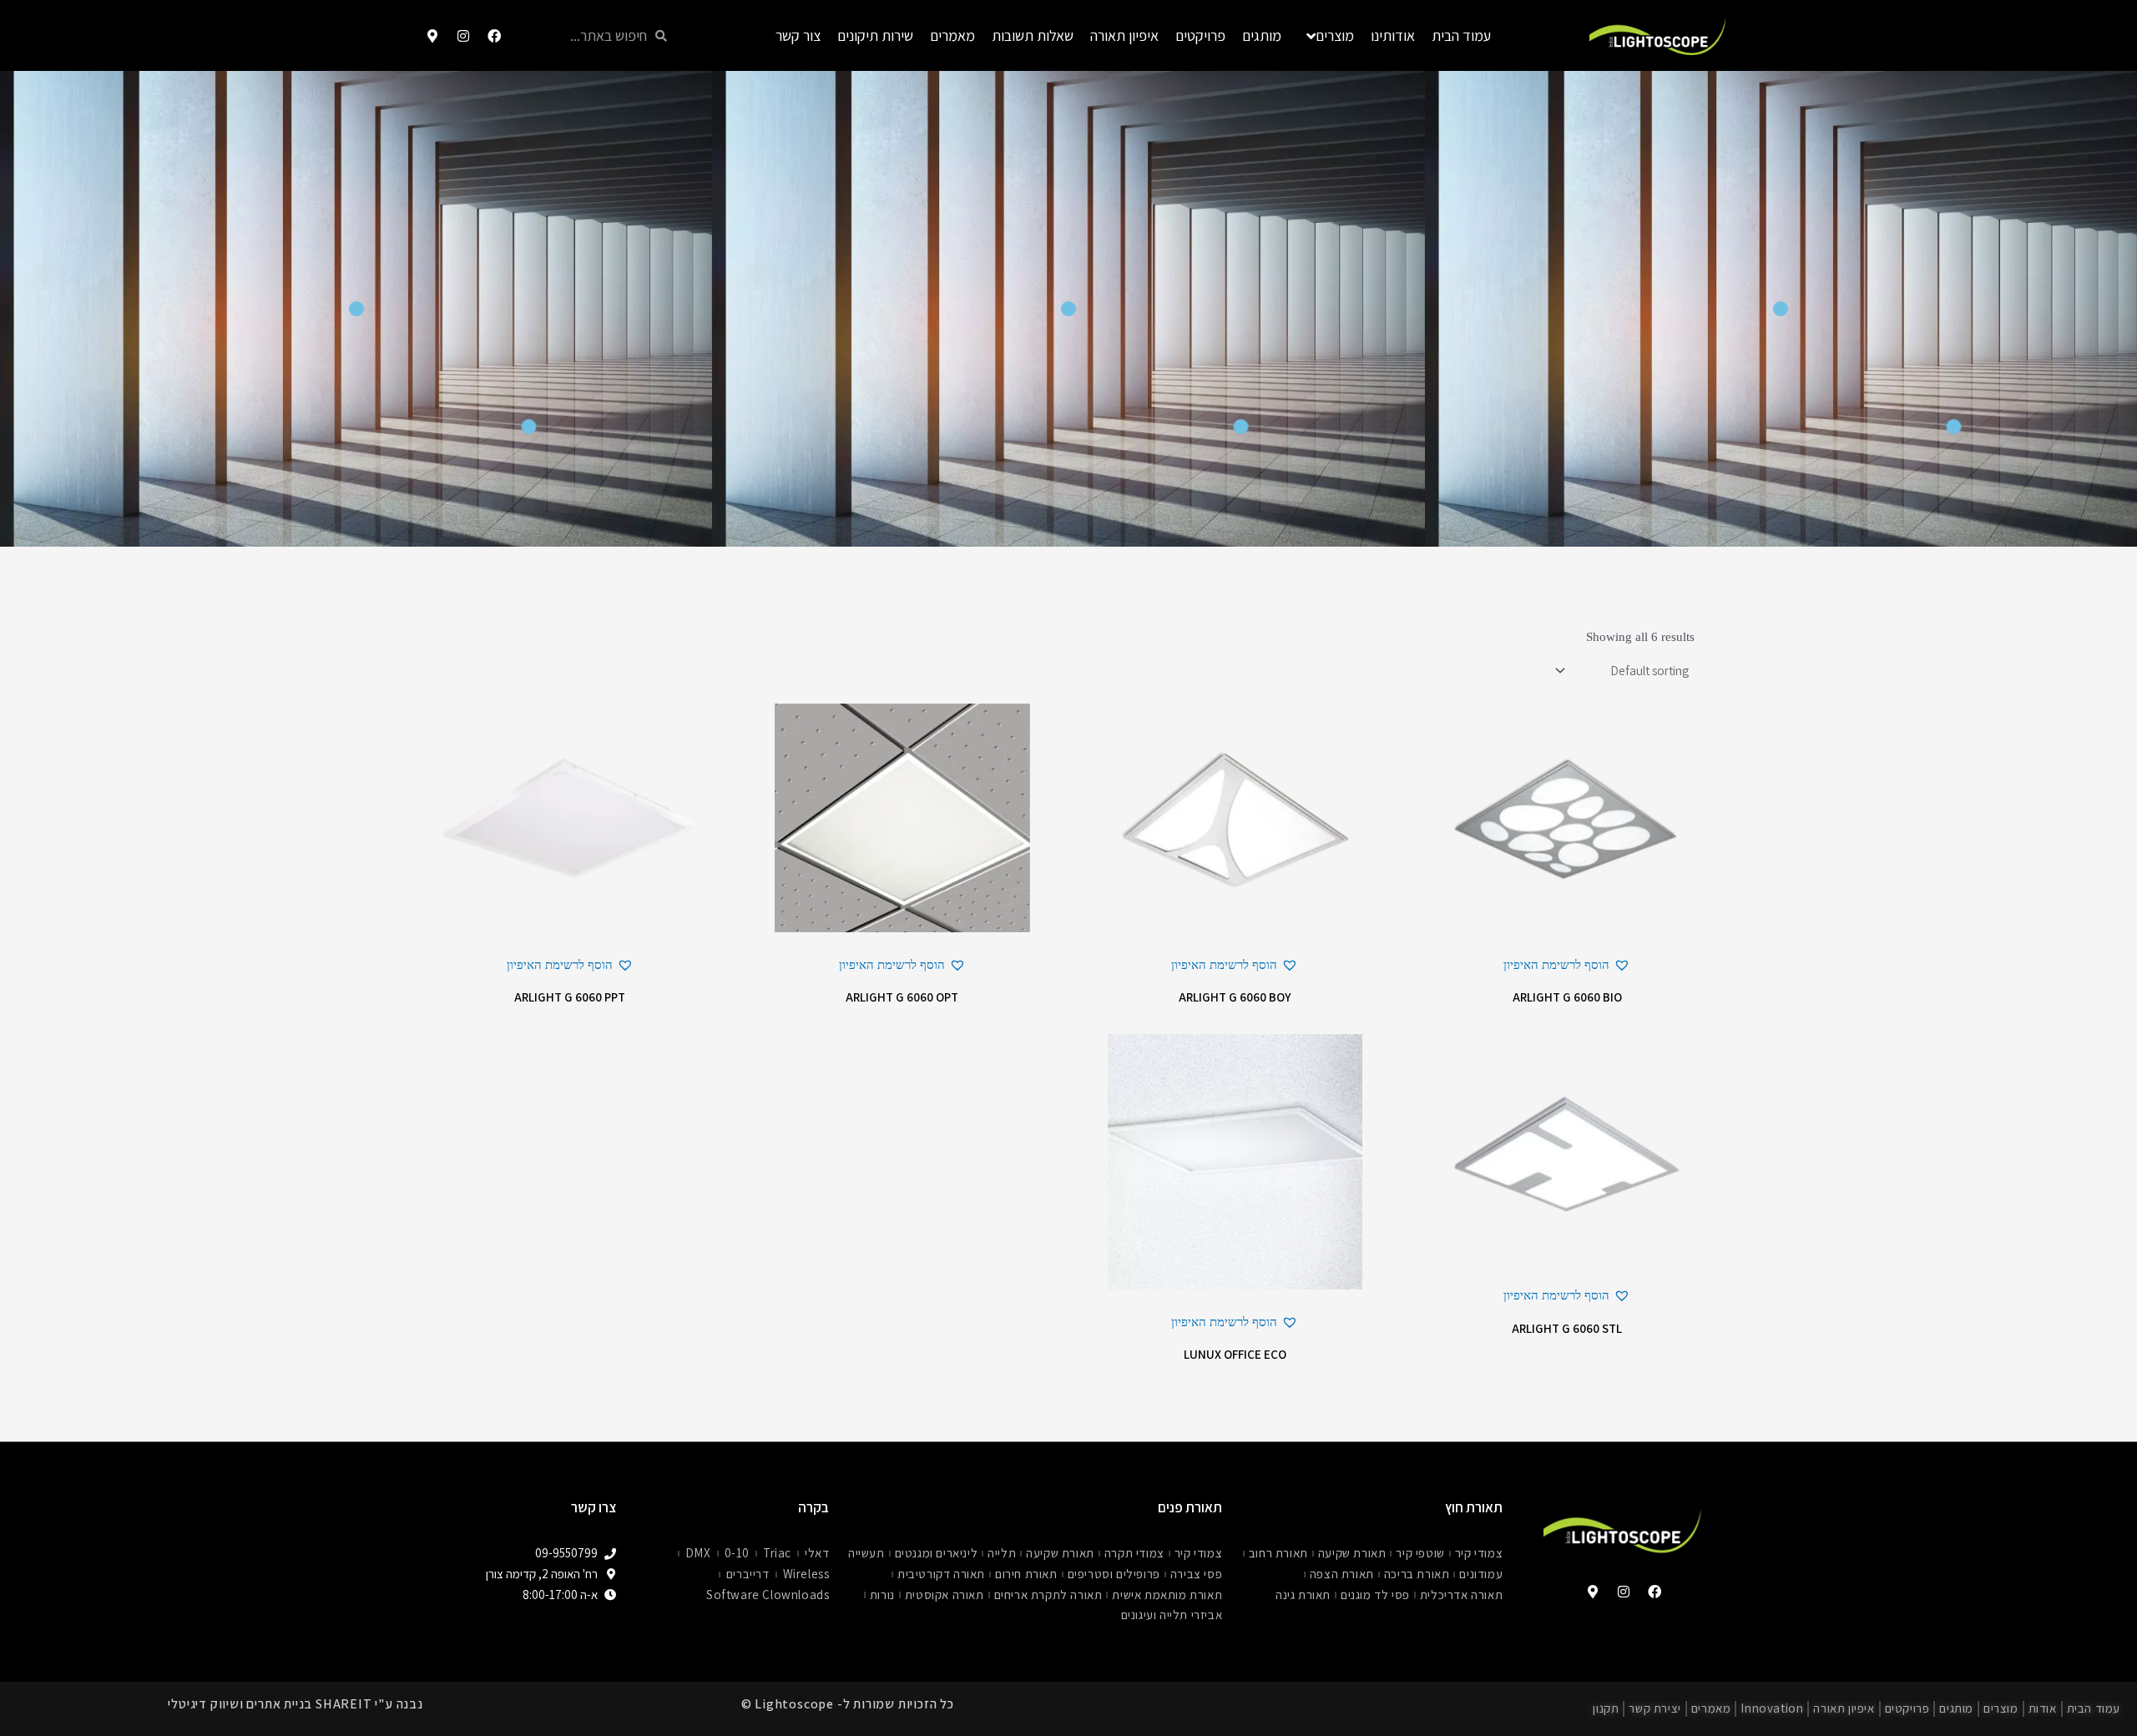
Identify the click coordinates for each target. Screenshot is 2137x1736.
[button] (1567, 965)
